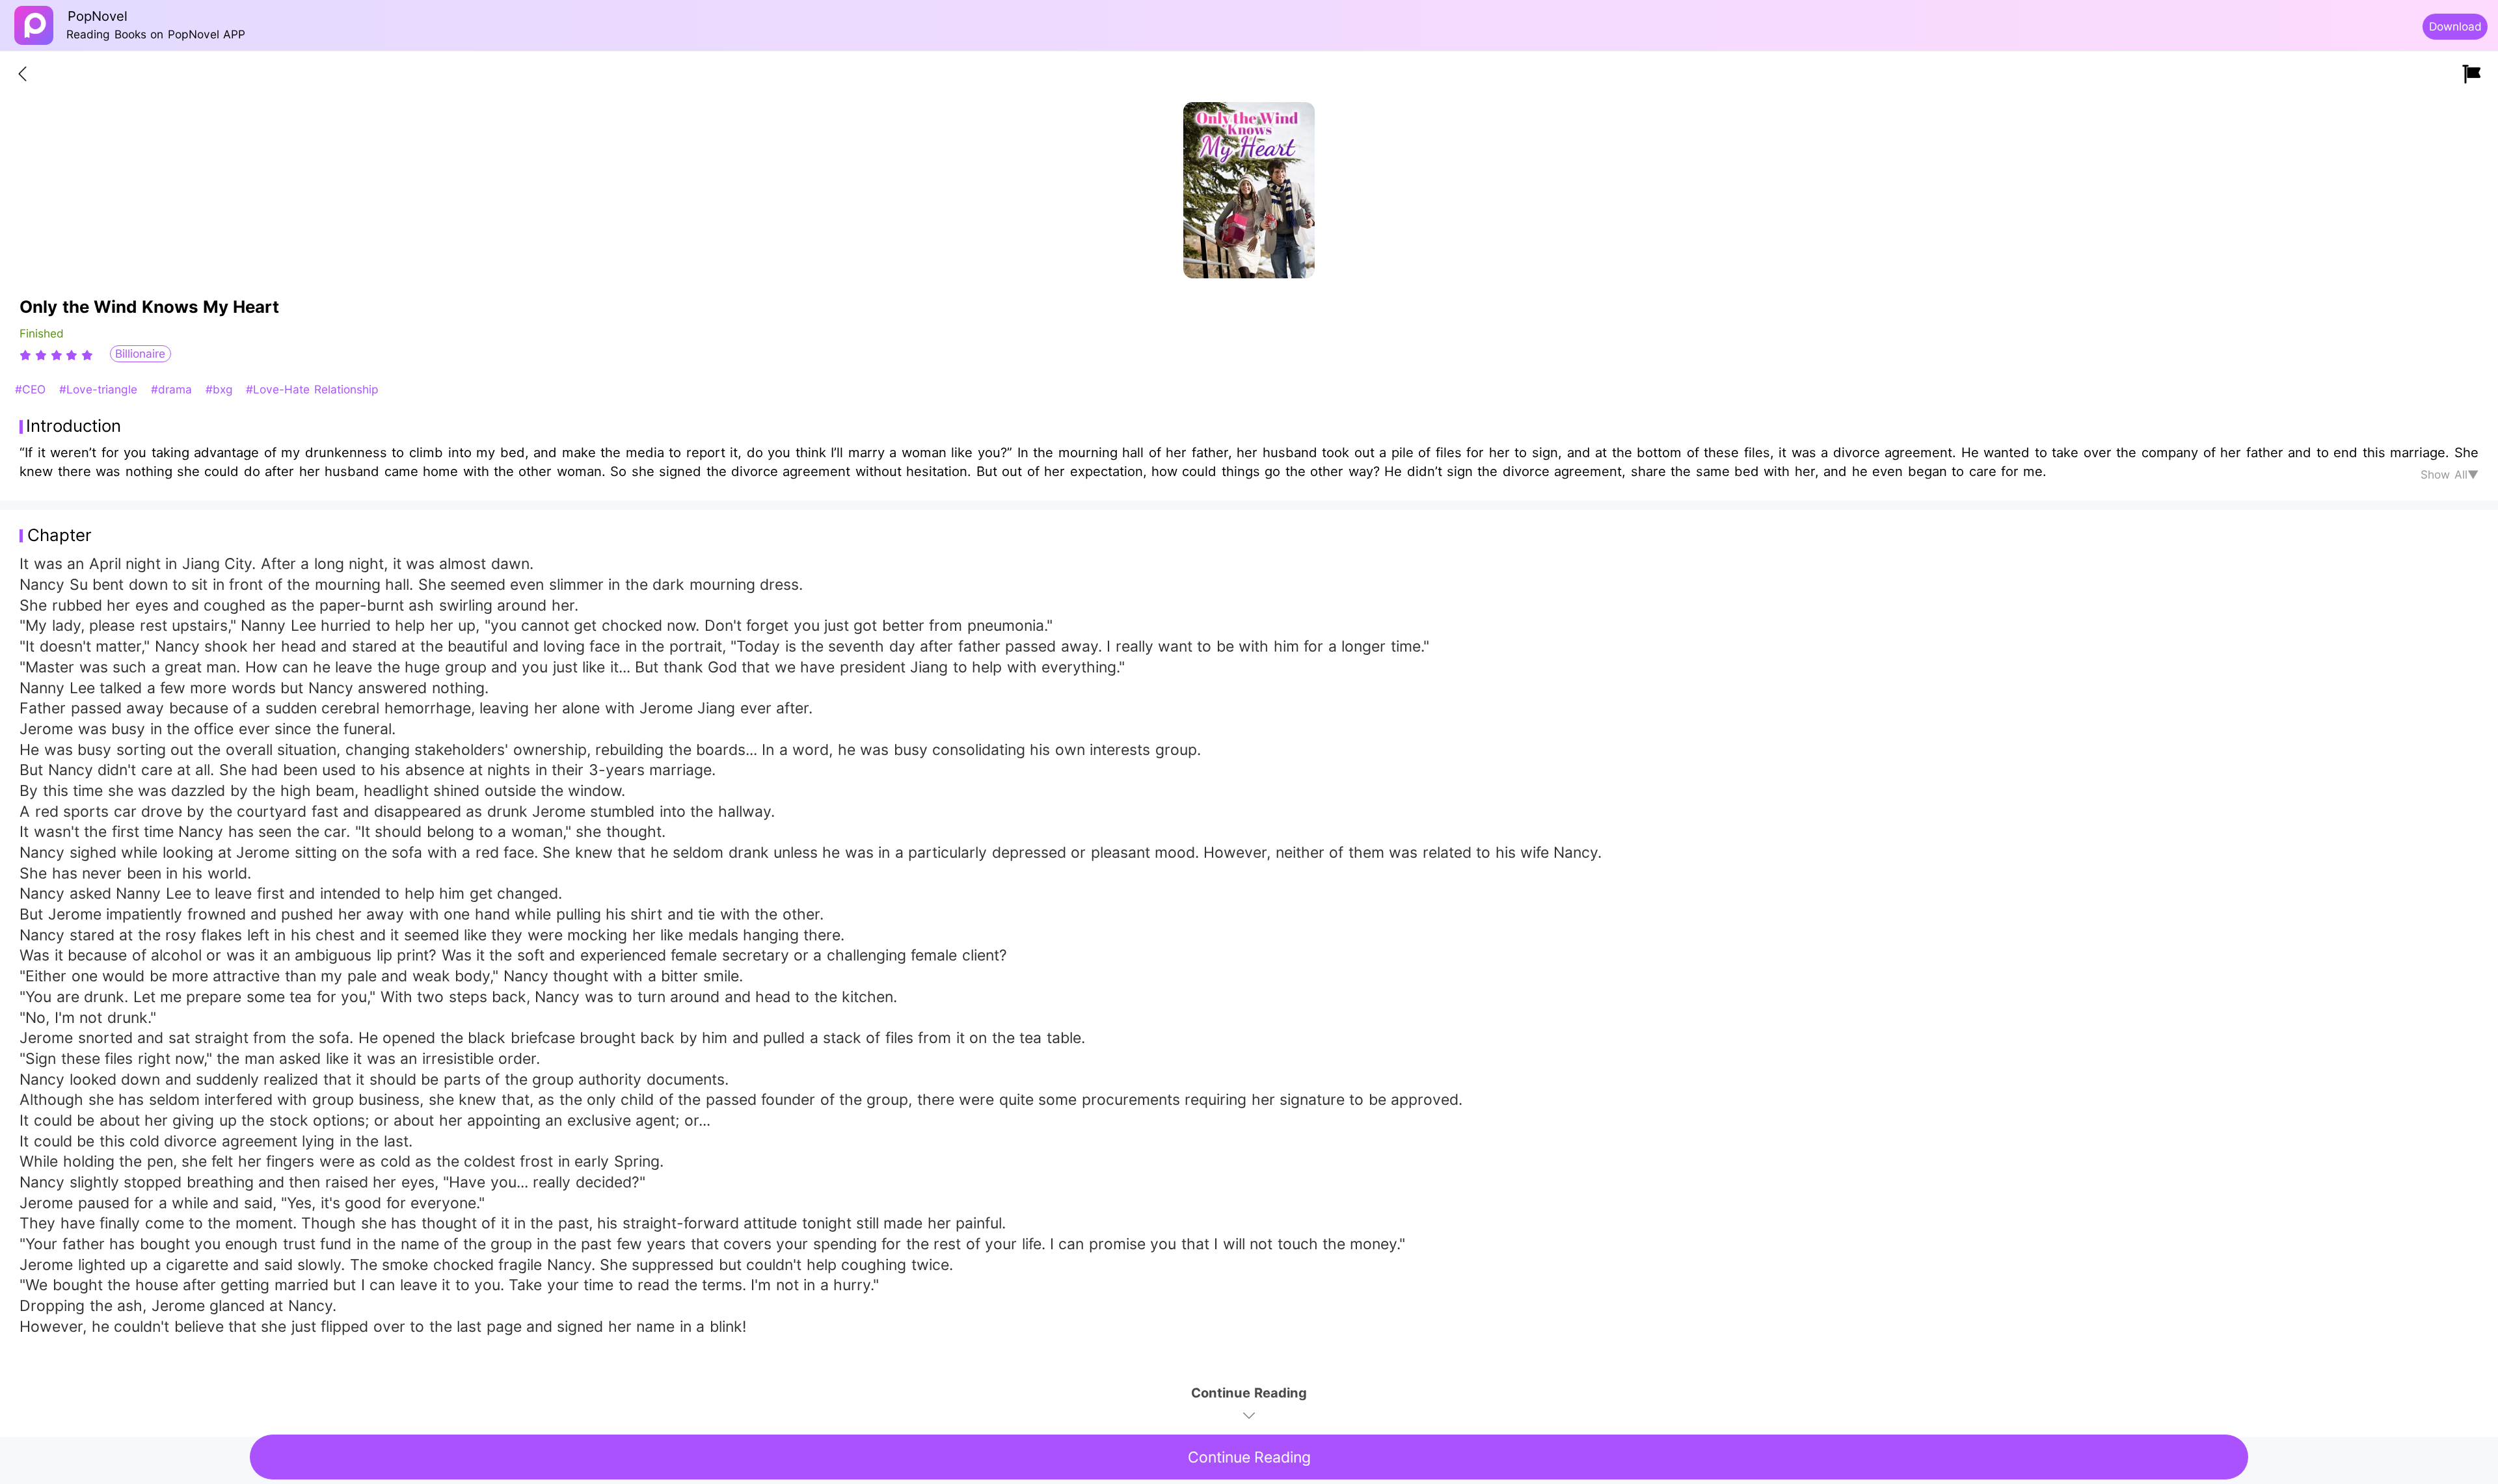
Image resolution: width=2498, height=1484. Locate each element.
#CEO (32, 389)
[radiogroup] (56, 355)
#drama (173, 389)
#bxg (221, 389)
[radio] (27, 355)
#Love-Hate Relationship (312, 389)
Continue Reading (1249, 1457)
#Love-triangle (100, 389)
